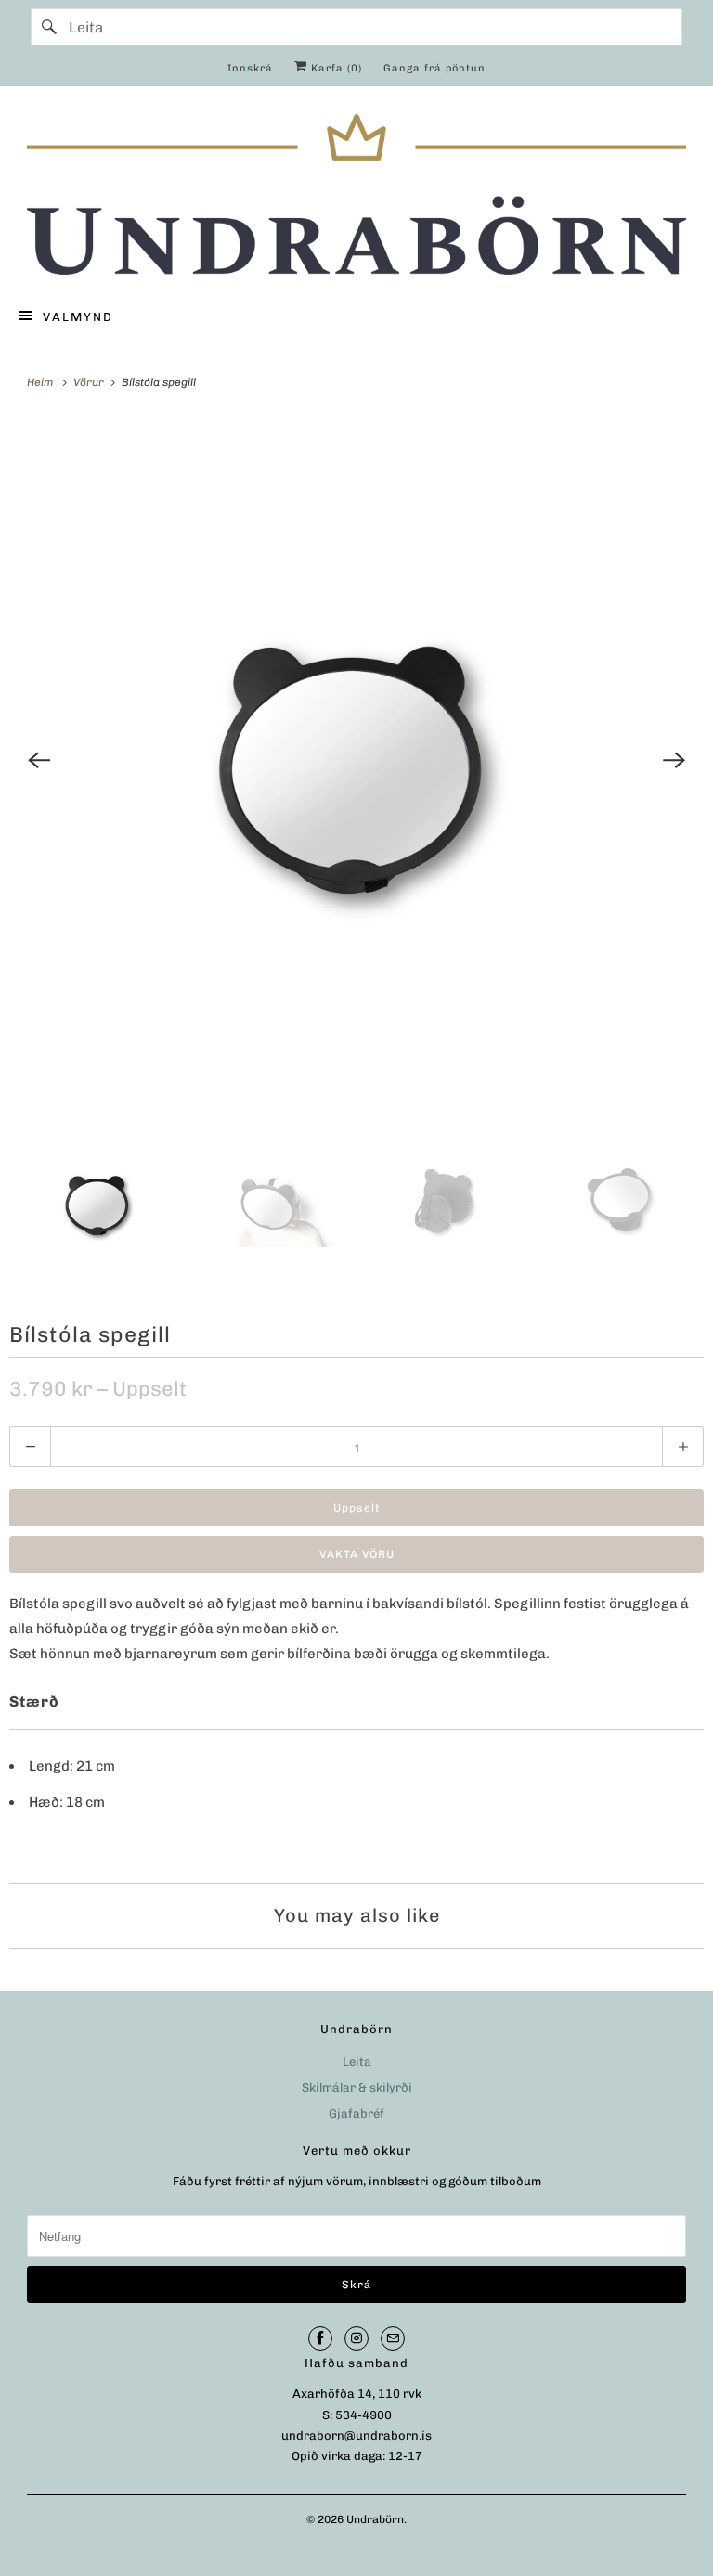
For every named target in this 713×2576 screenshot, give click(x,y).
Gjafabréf (356, 2113)
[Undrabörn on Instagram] (356, 2338)
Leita (357, 2061)
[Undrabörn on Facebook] (320, 2338)
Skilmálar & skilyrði (357, 2087)
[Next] (674, 760)
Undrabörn (375, 2519)
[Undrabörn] (356, 194)
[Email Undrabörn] (393, 2338)
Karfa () (335, 68)
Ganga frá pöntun (434, 68)
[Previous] (39, 760)
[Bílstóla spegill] (356, 760)
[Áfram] (49, 27)
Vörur (90, 382)
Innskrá (250, 68)
